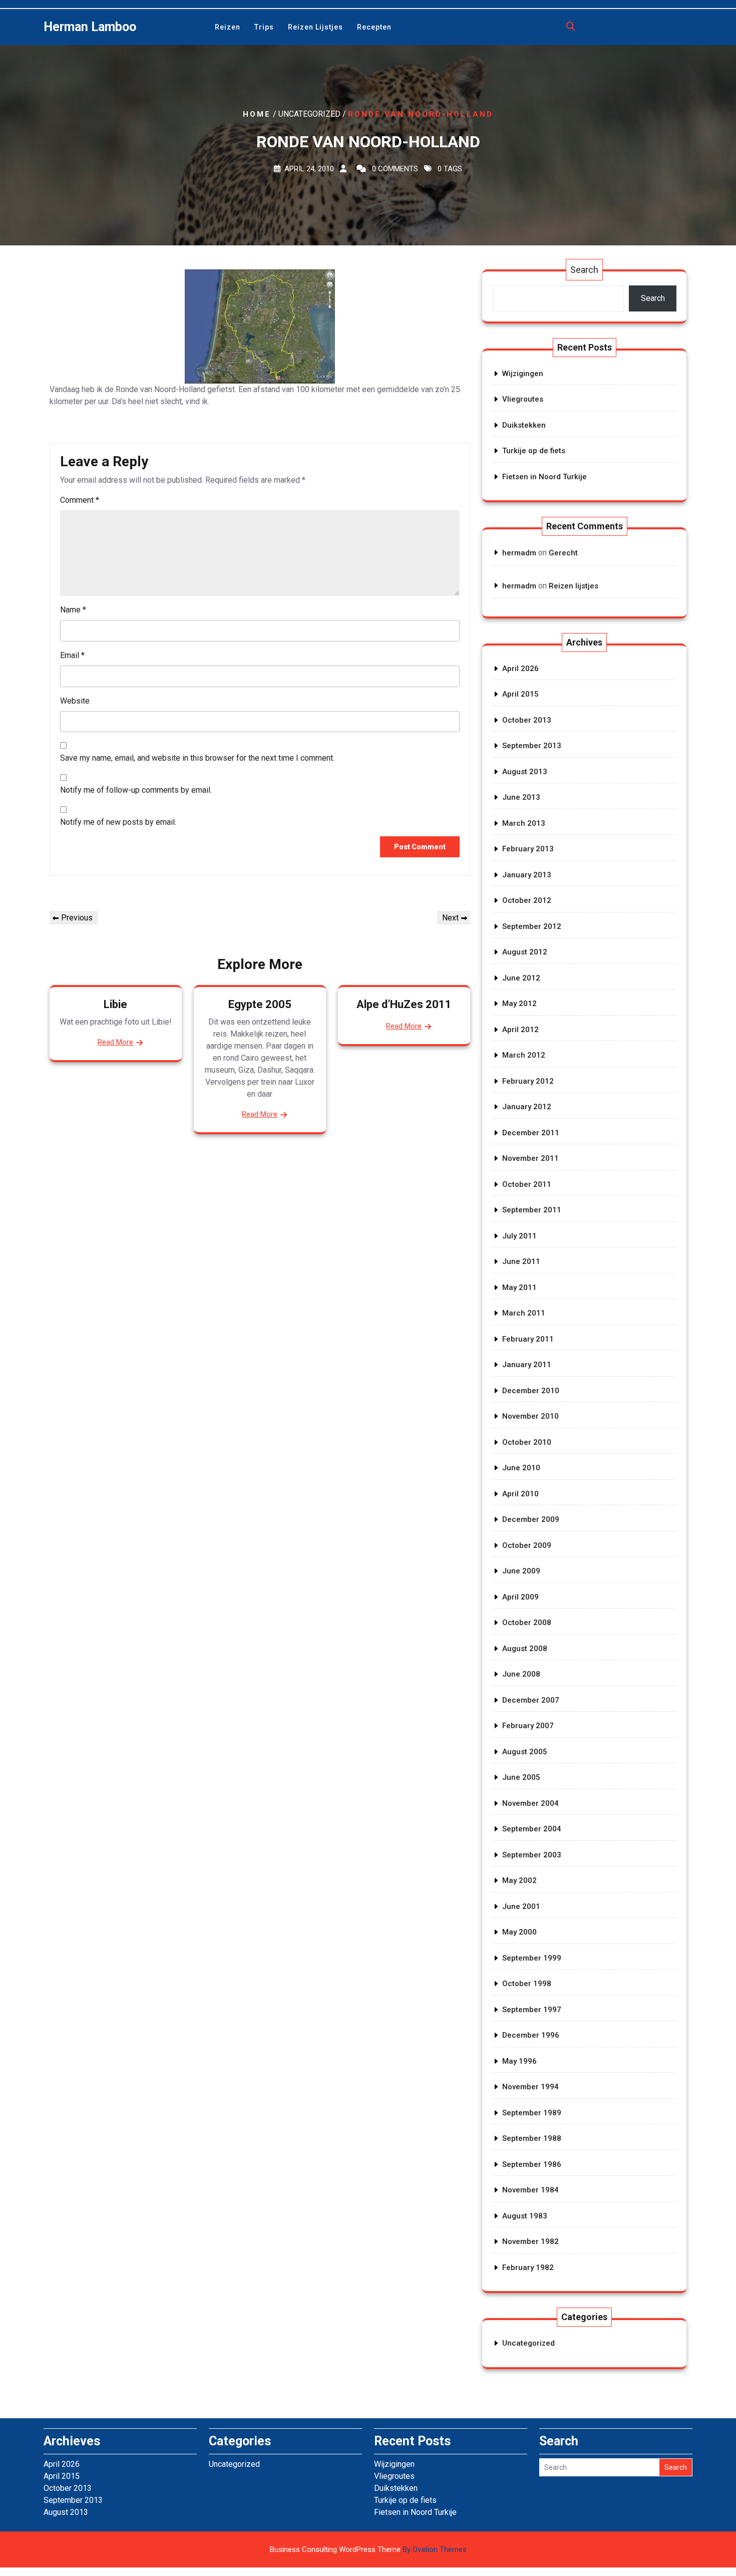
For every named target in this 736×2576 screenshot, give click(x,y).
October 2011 (527, 1184)
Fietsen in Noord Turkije (544, 477)
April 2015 (520, 694)
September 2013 (532, 746)
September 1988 (532, 2138)
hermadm (519, 553)
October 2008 (527, 1623)
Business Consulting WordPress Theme (368, 2549)
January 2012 (527, 1107)
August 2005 (525, 1752)
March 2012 (524, 1055)
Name (73, 610)
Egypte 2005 (260, 1004)
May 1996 (519, 2061)
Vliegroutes (523, 399)
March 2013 (524, 823)
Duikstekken (524, 425)
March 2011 (524, 1313)
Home (257, 114)
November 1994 (530, 2087)
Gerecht (563, 553)
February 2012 (528, 1081)
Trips (264, 27)
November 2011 (530, 1158)
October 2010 (527, 1442)
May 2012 (519, 1004)
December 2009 (531, 1519)
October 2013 (527, 720)
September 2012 (532, 926)
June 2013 (521, 797)
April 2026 (520, 669)
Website (75, 701)
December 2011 (531, 1133)
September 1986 (532, 2164)
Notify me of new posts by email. (118, 822)
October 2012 (527, 900)
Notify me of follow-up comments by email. (136, 790)
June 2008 (521, 1674)
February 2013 (528, 849)
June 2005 (521, 1777)
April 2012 (520, 1030)
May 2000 (519, 1932)
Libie (115, 1004)
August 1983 (525, 2216)
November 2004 (530, 1803)
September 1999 (532, 1958)
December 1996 (531, 2035)
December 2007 (531, 1700)
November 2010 (530, 1416)
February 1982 (528, 2268)
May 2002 (519, 1880)
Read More (115, 1042)
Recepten (374, 27)
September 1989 (532, 2113)
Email (72, 655)
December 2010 (531, 1391)
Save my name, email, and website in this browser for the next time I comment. (197, 758)
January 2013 (527, 875)
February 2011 (528, 1339)
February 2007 (528, 1726)
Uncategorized (528, 2343)
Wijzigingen (523, 374)
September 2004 (532, 1829)
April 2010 (520, 1494)
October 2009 (527, 1545)
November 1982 (530, 2241)
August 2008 (525, 1649)
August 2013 (525, 772)
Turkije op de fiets (534, 451)
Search (584, 270)
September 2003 (532, 1855)
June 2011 (521, 1261)
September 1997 (532, 2010)
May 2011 (519, 1287)
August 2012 (525, 952)
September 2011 (532, 1210)
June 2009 (521, 1571)
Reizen (228, 27)
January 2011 (527, 1365)
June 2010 (521, 1468)
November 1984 (530, 2190)
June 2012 (521, 978)
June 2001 (521, 1906)
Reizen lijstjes (315, 27)
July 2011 (519, 1236)
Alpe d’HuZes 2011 (404, 1004)
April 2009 (520, 1597)
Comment (80, 500)
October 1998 (527, 1984)
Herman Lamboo (90, 27)
